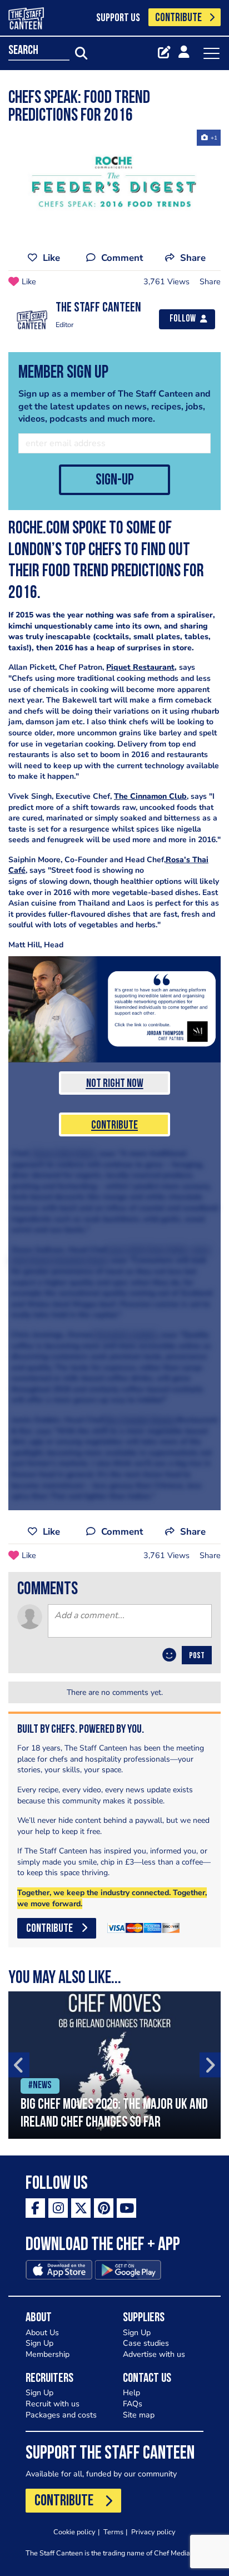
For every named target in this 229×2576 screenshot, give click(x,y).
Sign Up (39, 2343)
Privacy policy (153, 2532)
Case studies (146, 2343)
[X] (81, 2208)
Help (131, 2393)
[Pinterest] (104, 2208)
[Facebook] (35, 2208)
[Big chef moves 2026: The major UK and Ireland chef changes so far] (114, 2065)
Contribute (114, 1126)
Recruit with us (53, 2404)
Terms (113, 2532)
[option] (114, 2065)
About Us (42, 2333)
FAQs (133, 2404)
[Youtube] (126, 2208)
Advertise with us (154, 2354)
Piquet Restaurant (140, 667)
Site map (139, 2415)
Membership (48, 2354)
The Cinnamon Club (150, 796)
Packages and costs (61, 2415)
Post (197, 1656)
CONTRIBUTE (178, 18)
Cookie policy (74, 2532)
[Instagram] (58, 2208)
